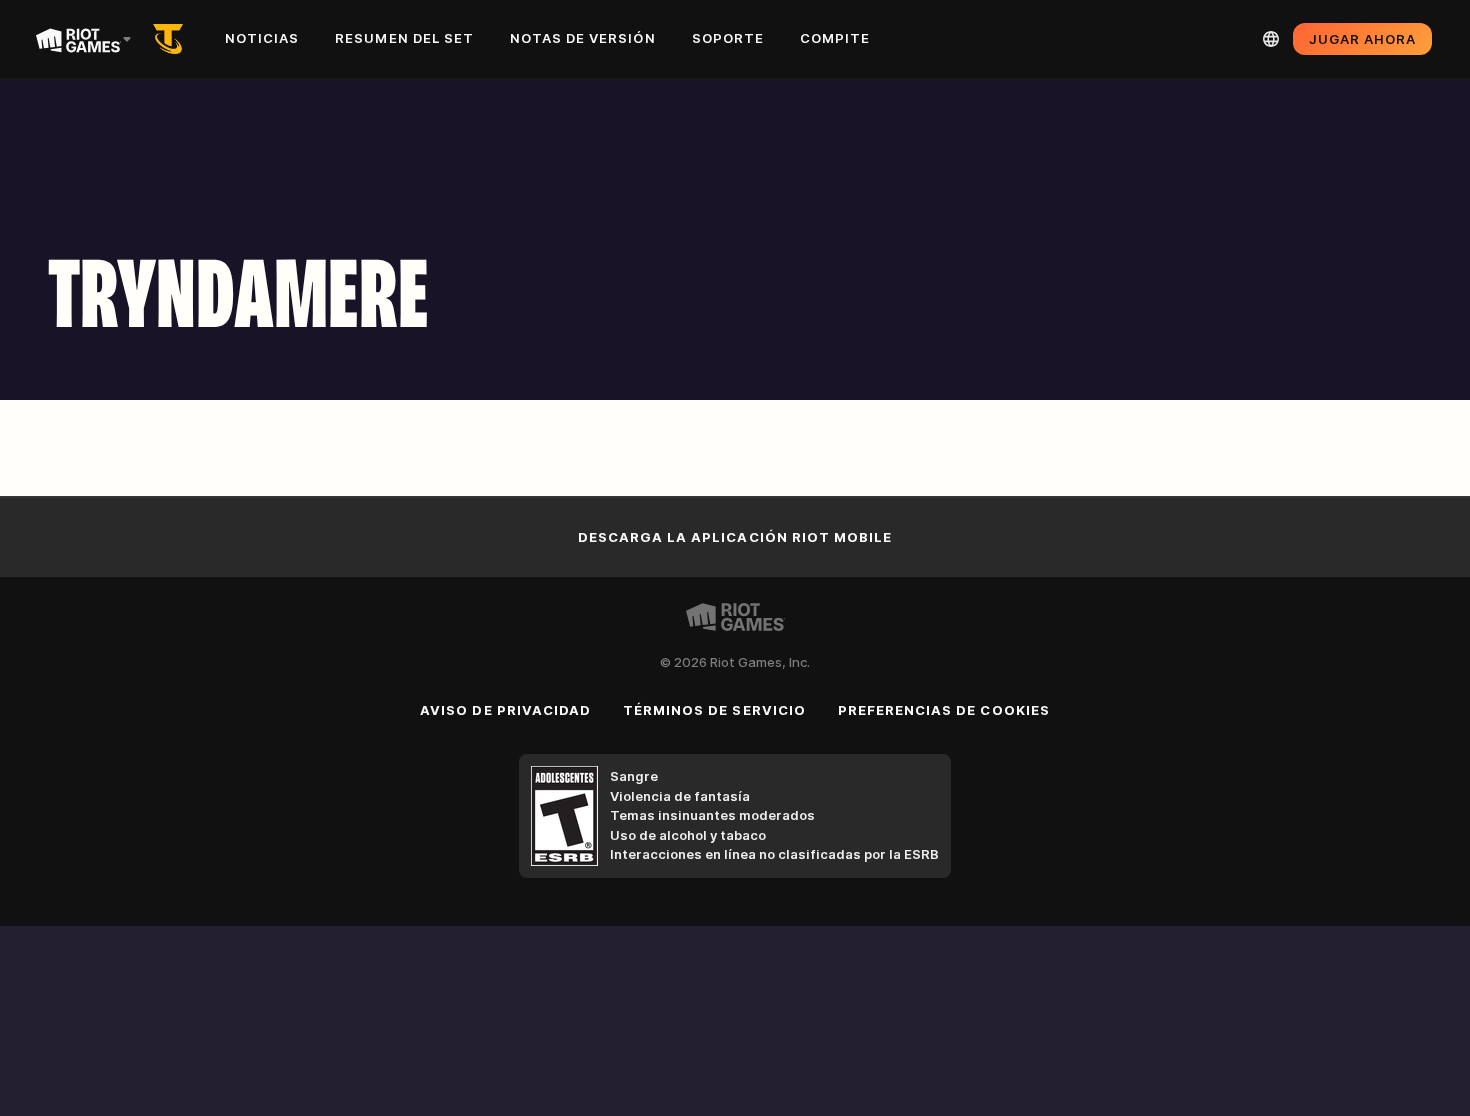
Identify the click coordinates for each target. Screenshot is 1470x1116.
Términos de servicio (714, 710)
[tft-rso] (172, 39)
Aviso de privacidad (505, 710)
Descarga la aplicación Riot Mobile (735, 537)
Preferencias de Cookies (944, 710)
